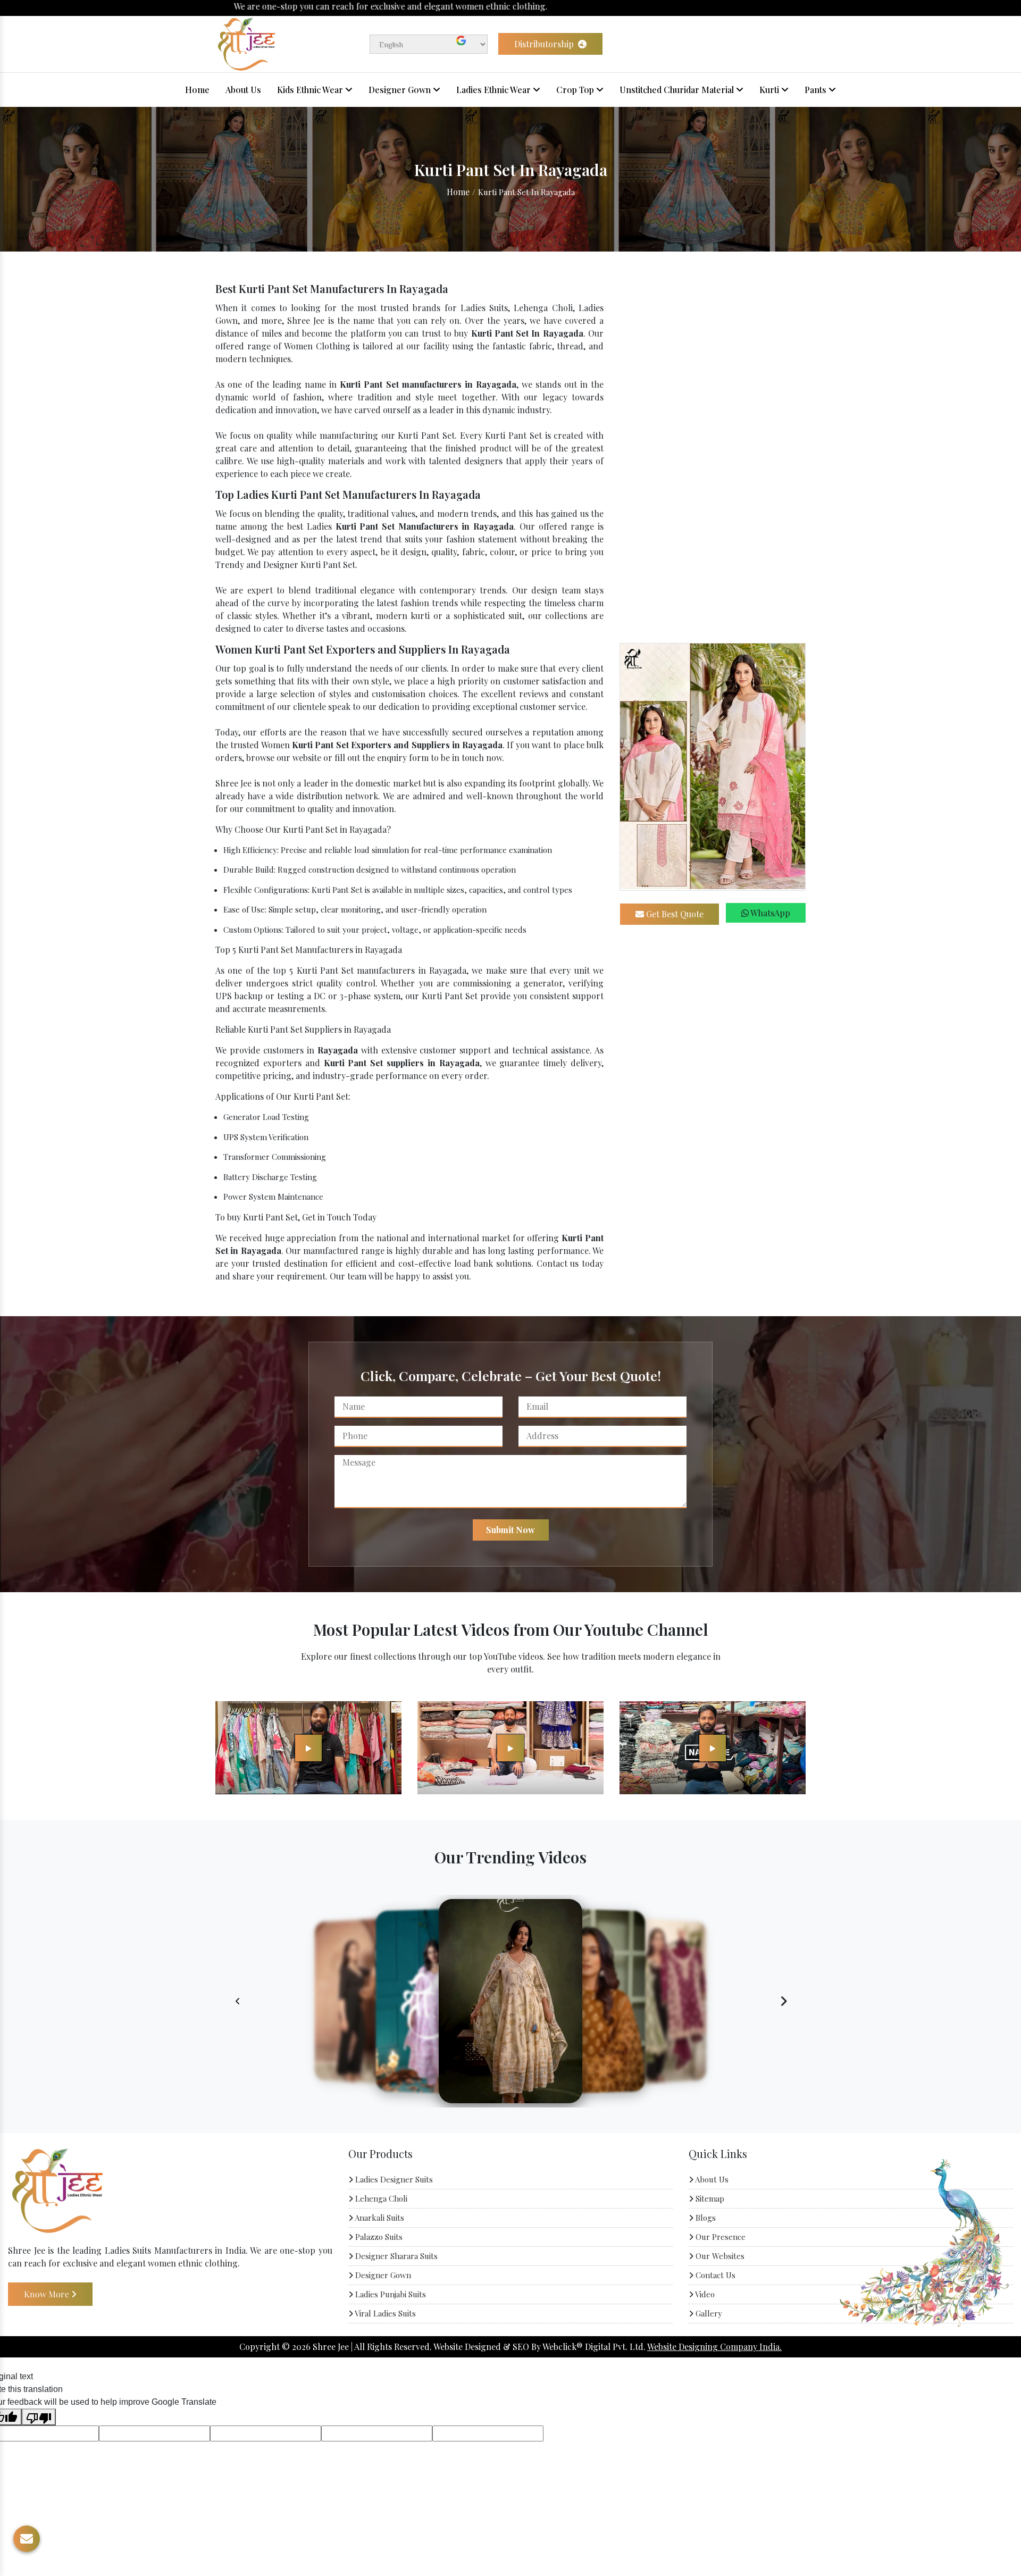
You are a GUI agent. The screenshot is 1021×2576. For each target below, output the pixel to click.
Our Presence (719, 2237)
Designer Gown (401, 90)
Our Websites (719, 2256)
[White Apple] (308, 1747)
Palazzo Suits (378, 2237)
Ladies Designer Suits (393, 2179)
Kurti (770, 90)
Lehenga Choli (380, 2198)
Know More (48, 2293)
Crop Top (576, 90)
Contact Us (714, 2275)
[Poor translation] (39, 2417)
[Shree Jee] (246, 43)
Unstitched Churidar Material (678, 90)
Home (197, 90)
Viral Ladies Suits (384, 2313)
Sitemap (709, 2198)
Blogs (705, 2218)
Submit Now (510, 1530)
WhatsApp (769, 913)
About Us (243, 90)
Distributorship (545, 44)
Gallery (708, 2313)
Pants (817, 90)
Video (704, 2294)
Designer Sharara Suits (395, 2256)
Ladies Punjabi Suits (390, 2294)
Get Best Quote (674, 914)
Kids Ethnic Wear (311, 90)
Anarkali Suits (379, 2218)
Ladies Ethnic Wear (495, 90)
